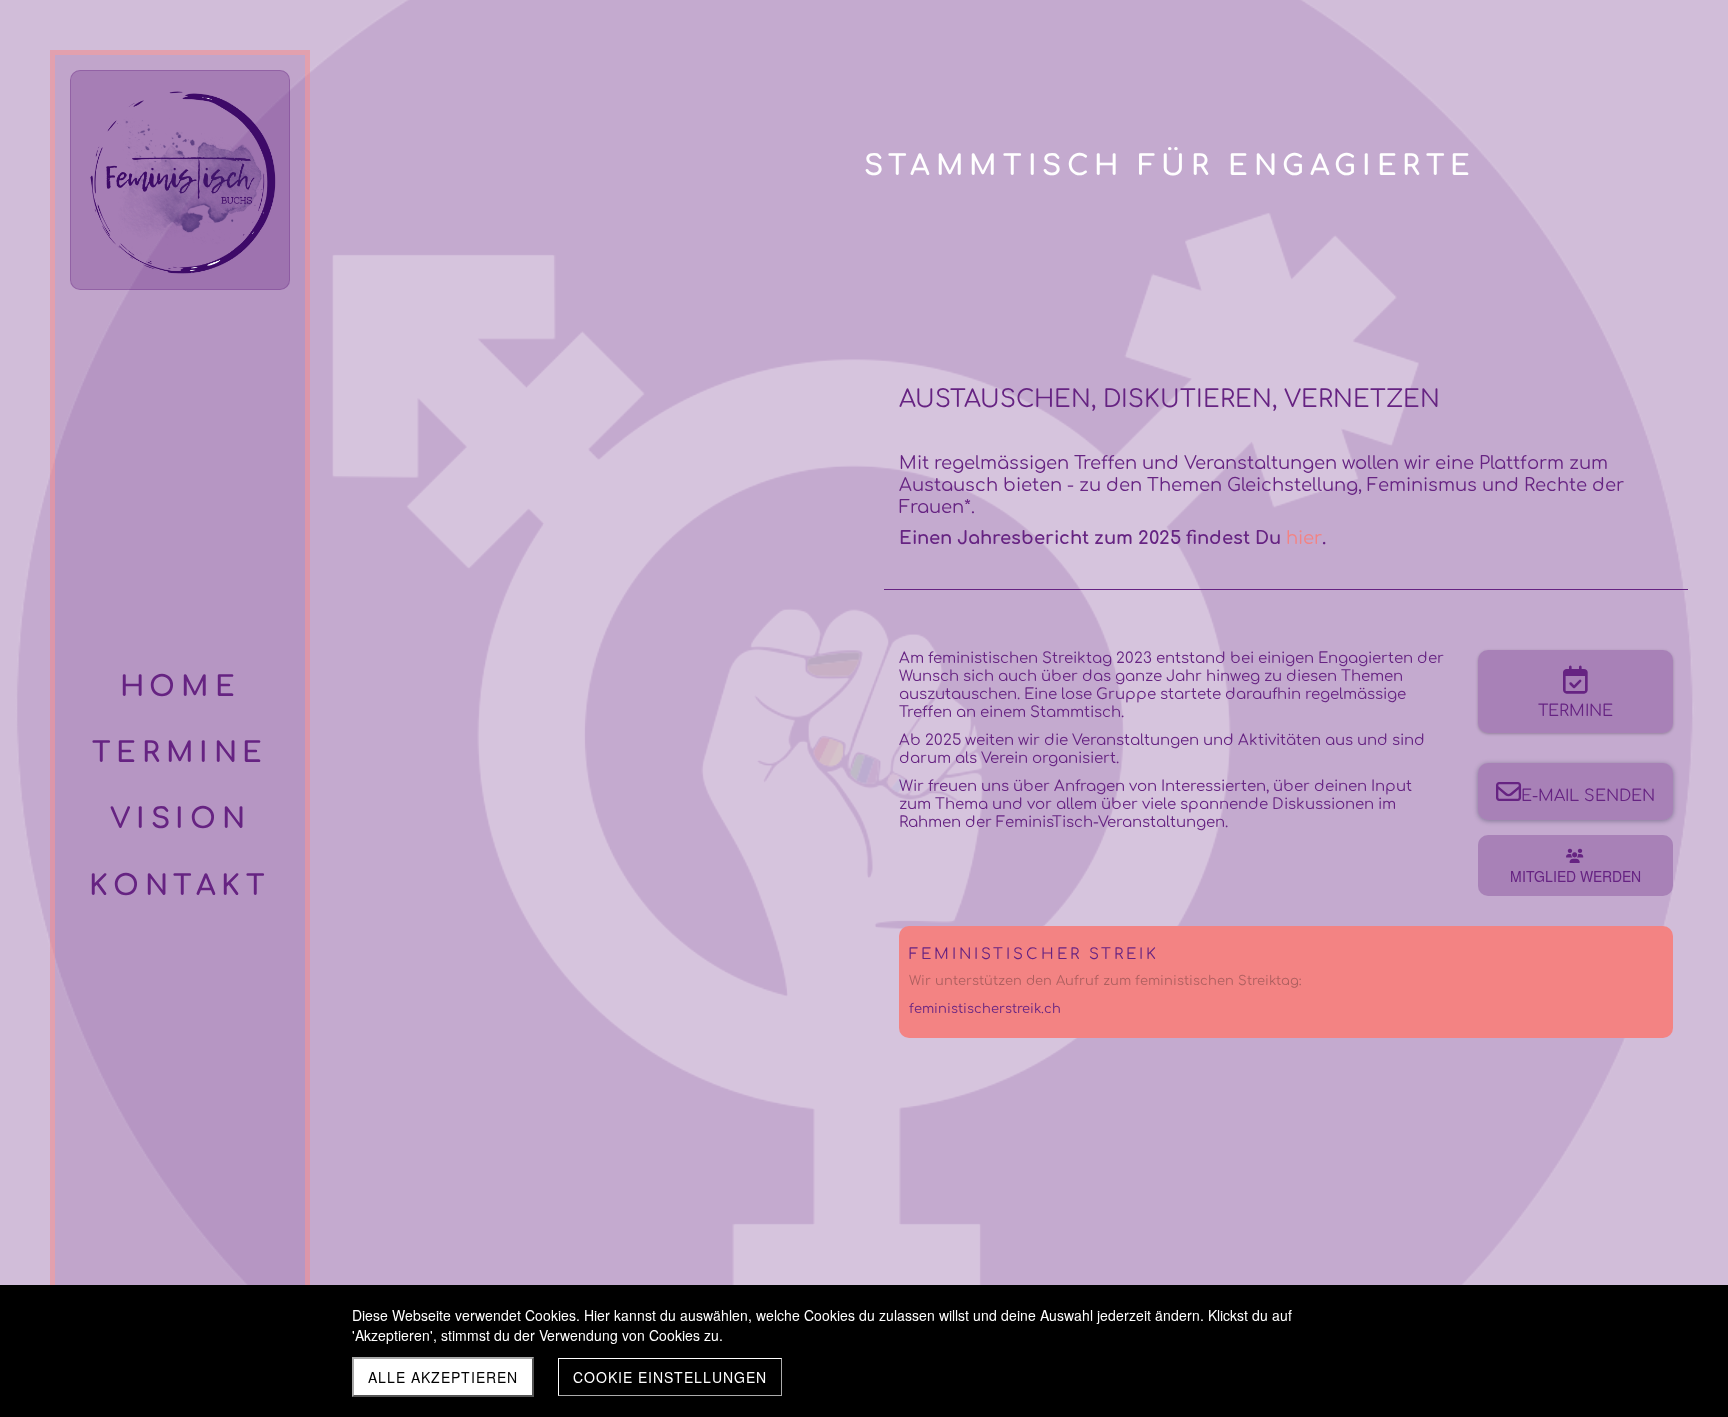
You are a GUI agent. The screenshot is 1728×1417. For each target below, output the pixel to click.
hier (1304, 538)
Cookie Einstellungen (670, 1377)
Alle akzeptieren (443, 1377)
